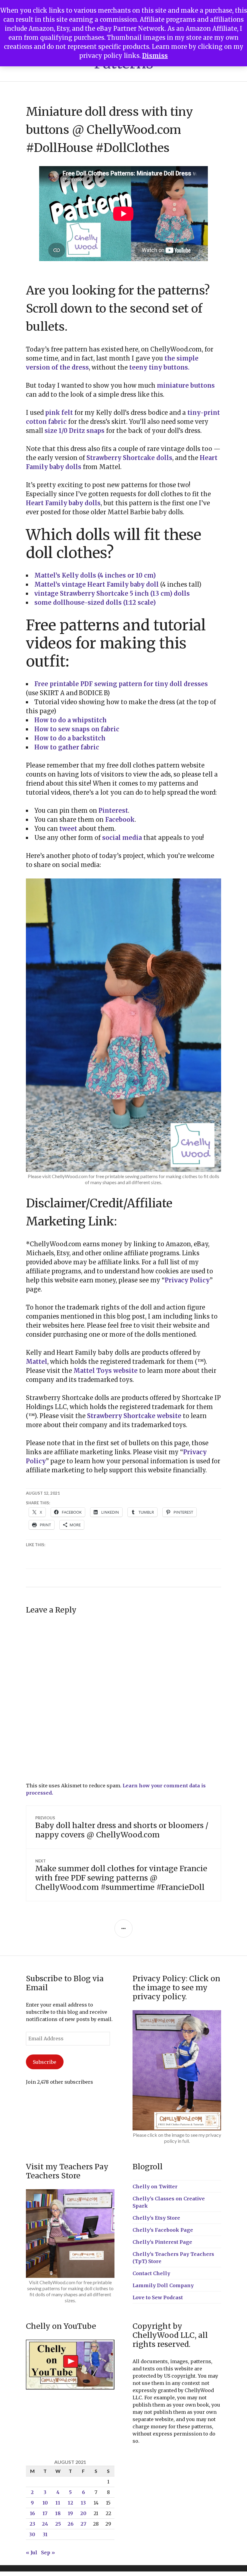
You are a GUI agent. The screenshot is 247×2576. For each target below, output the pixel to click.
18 (58, 2513)
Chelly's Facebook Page (163, 2230)
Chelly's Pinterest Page (162, 2242)
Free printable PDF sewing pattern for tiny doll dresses (121, 684)
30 (32, 2534)
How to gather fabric (67, 747)
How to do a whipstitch (70, 720)
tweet (67, 829)
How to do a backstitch (70, 738)
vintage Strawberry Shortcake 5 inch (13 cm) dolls (112, 593)
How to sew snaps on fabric (77, 729)
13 (83, 2503)
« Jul (32, 2552)
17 (45, 2513)
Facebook (120, 820)
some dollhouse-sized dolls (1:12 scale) (95, 602)
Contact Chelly (151, 2273)
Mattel (37, 1362)
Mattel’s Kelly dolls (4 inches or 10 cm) (95, 575)
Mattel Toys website (106, 1371)
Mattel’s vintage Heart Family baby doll (97, 584)
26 (70, 2524)
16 (32, 2513)
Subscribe (45, 2062)
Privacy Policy (187, 1280)
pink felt (59, 413)
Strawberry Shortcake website (134, 1416)
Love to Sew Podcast (158, 2297)
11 (58, 2503)
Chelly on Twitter (155, 2187)
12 (70, 2503)
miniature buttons (186, 385)
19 (70, 2513)
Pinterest (113, 810)
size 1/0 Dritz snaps (75, 431)
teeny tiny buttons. (159, 367)
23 (32, 2524)
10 (45, 2503)
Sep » (48, 2552)
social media (122, 838)
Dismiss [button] (155, 56)
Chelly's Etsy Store (156, 2218)
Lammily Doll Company (163, 2285)
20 (83, 2513)
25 (58, 2524)
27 (83, 2524)
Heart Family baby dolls (63, 503)
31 (45, 2534)
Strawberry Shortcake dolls (129, 458)
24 (45, 2524)
